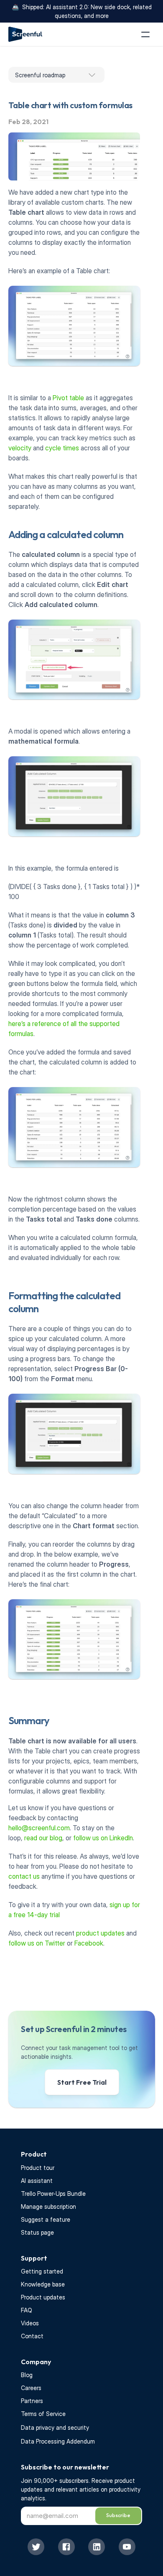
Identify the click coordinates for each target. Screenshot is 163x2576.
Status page (37, 2232)
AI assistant (37, 2181)
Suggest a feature (46, 2219)
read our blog (43, 1838)
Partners (32, 2401)
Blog (27, 2375)
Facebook (89, 1943)
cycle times (62, 448)
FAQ (27, 2310)
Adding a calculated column (66, 534)
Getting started (42, 2271)
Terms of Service (43, 2414)
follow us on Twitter (37, 1943)
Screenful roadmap (40, 75)
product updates (101, 1933)
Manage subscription (48, 2206)
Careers (31, 2388)
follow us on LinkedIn (103, 1838)
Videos (30, 2323)
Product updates (43, 2297)
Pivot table (68, 398)
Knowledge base (43, 2284)
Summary (29, 1720)
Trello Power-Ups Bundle (53, 2194)
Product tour (38, 2168)
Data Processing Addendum (58, 2441)
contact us (24, 1876)
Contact (32, 2336)
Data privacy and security (55, 2427)
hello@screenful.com (39, 1828)
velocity (20, 448)
